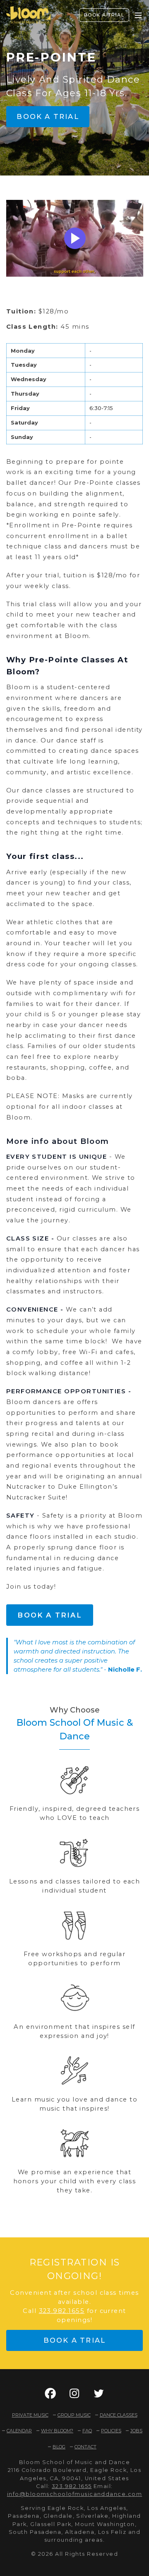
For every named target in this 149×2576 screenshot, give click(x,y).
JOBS (136, 2431)
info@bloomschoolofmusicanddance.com (74, 2494)
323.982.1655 (62, 2311)
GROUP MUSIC (74, 2415)
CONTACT (85, 2447)
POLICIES (111, 2431)
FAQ (87, 2431)
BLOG (59, 2447)
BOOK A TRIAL (104, 15)
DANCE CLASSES (119, 2415)
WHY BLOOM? (57, 2431)
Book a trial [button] (48, 116)
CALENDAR (19, 2431)
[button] (50, 2393)
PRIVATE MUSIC (30, 2415)
